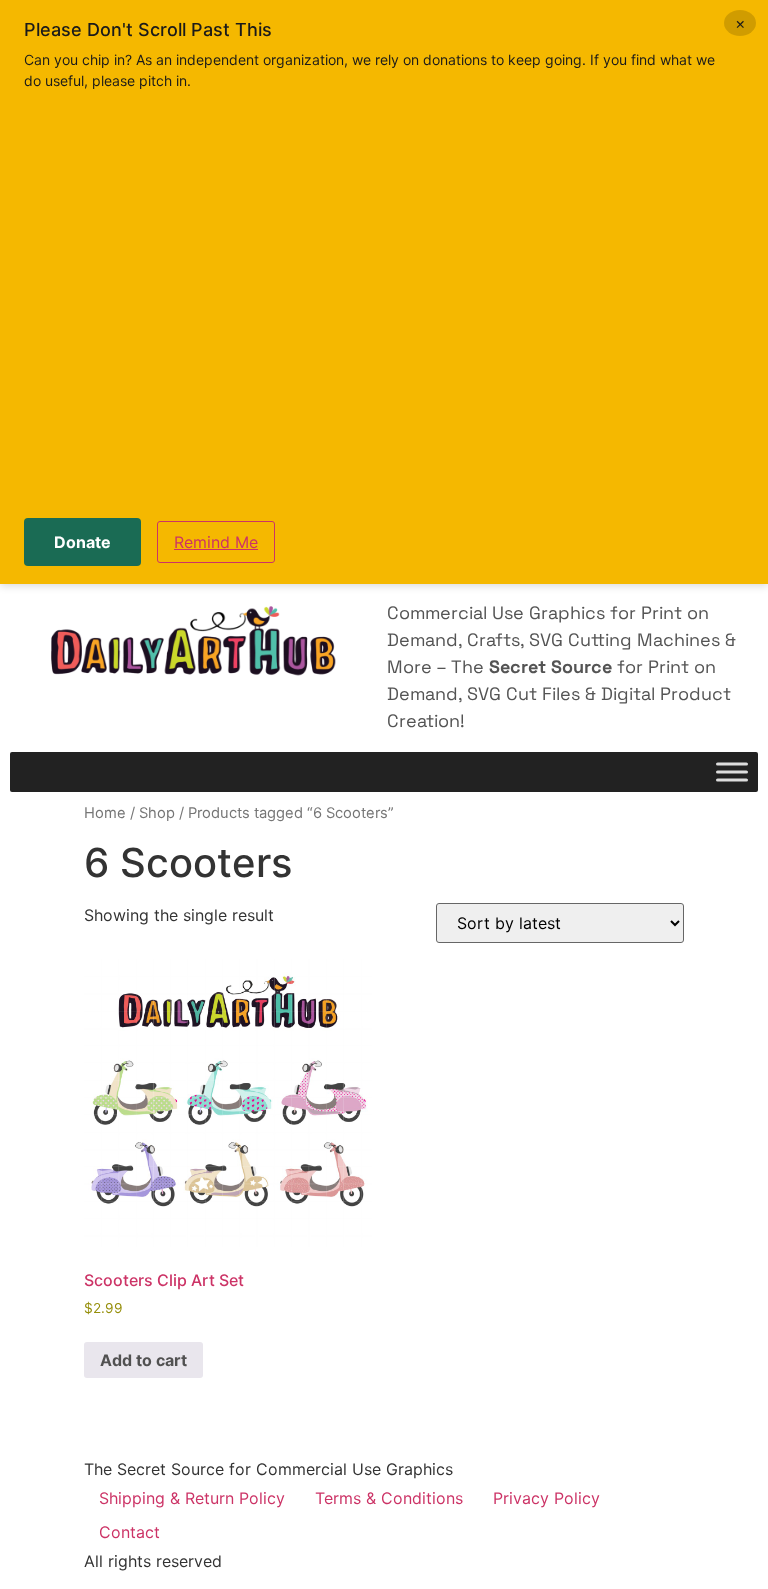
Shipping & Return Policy (192, 1498)
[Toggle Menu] (732, 772)
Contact (129, 1532)
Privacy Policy (546, 1498)
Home (105, 813)
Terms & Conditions (389, 1498)
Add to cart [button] (143, 1360)
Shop (157, 813)
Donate (82, 542)
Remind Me (216, 542)
